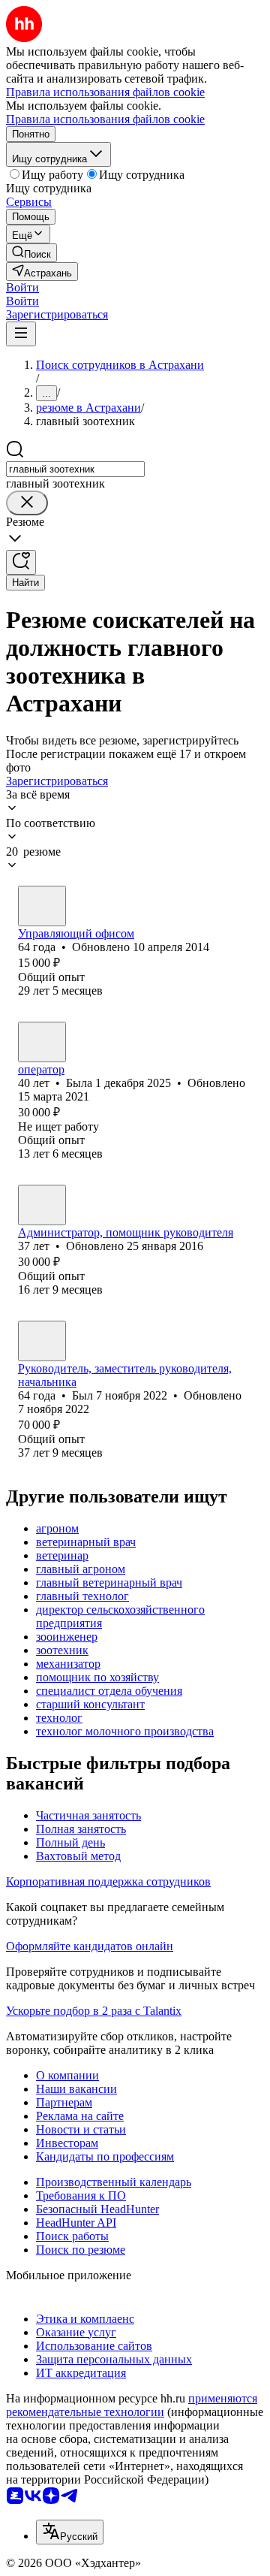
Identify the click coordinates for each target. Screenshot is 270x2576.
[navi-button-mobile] (21, 334)
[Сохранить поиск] (21, 562)
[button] (22, 287)
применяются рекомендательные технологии (132, 2405)
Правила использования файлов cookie (105, 119)
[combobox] (75, 469)
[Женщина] (42, 906)
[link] (31, 253)
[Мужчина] (42, 1341)
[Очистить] (27, 503)
